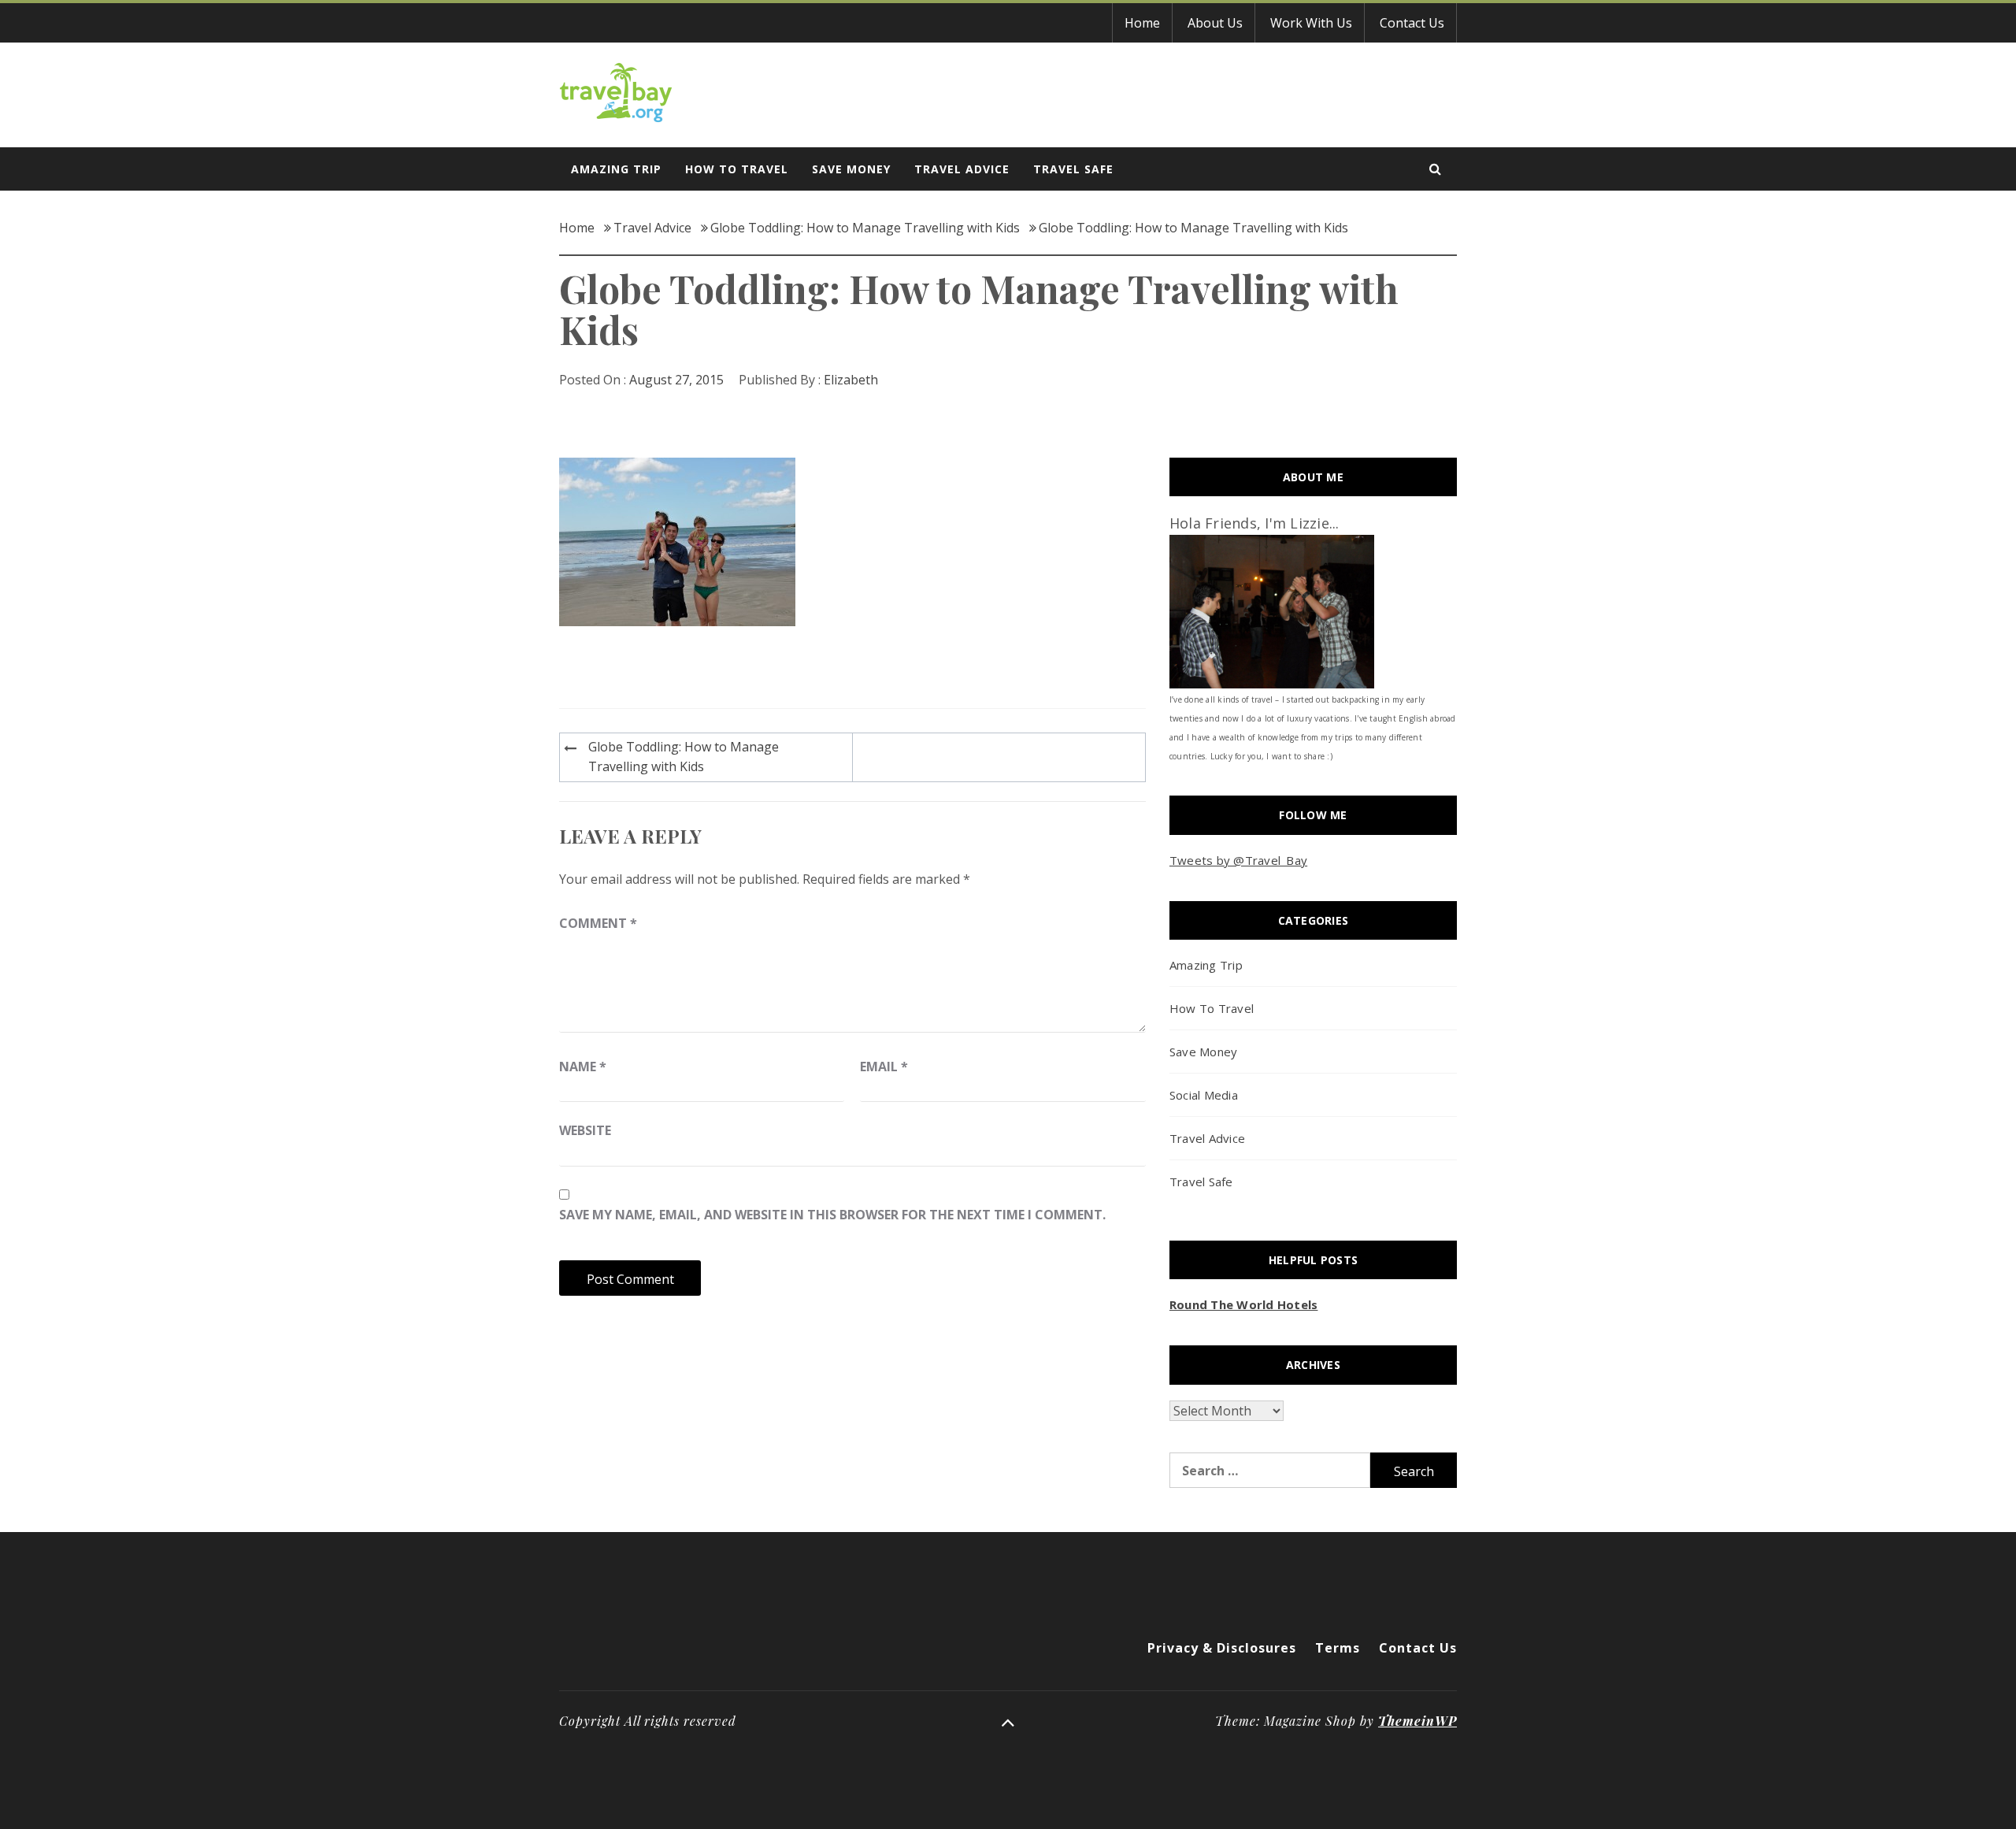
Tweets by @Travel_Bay (1238, 860)
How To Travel (737, 169)
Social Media (1204, 1095)
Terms (1338, 1648)
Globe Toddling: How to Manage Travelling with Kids (684, 757)
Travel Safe (1073, 169)
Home (1142, 23)
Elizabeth (851, 380)
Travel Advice (962, 169)
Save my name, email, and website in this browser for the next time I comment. (832, 1215)
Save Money (851, 169)
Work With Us (1311, 23)
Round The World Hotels (1244, 1304)
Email (884, 1067)
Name (583, 1067)
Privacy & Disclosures (1222, 1648)
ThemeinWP (1417, 1721)
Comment (598, 923)
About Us (1215, 23)
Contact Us (1412, 23)
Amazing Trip (616, 169)
